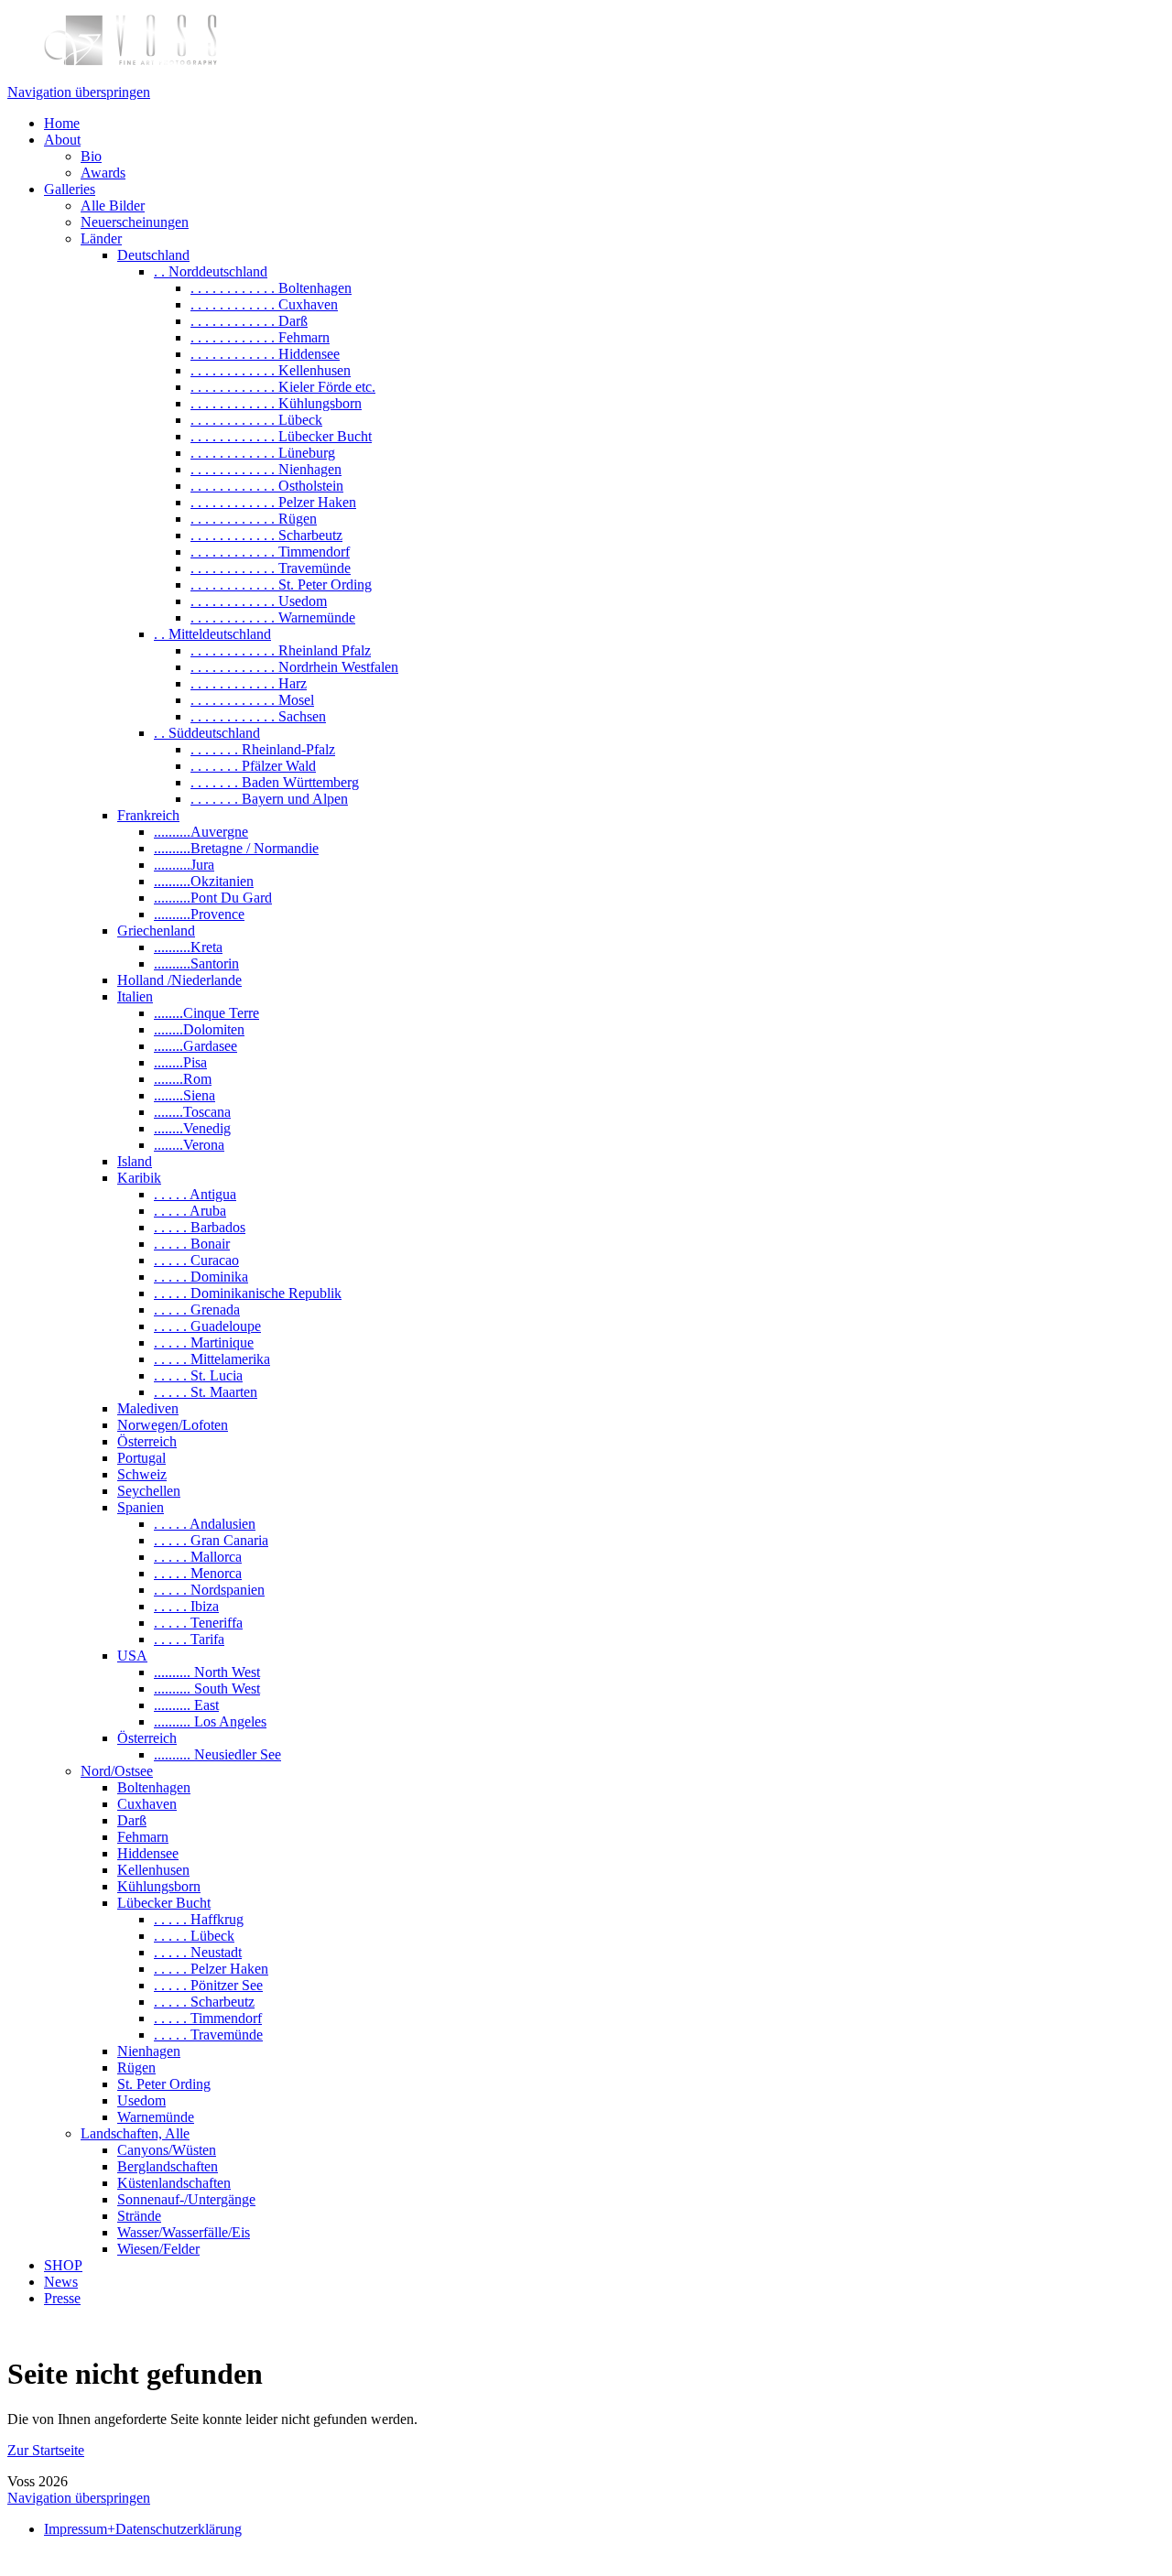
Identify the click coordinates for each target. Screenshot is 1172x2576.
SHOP (63, 2265)
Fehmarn (143, 1837)
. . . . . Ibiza (186, 1606)
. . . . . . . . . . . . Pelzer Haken (273, 502)
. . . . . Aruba (190, 1211)
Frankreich (148, 815)
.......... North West (207, 1672)
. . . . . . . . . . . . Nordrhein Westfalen (294, 667)
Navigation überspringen (79, 92)
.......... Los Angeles (210, 1721)
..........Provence (199, 914)
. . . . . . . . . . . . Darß (249, 321)
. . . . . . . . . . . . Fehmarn (260, 337)
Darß (132, 1820)
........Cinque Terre (206, 1013)
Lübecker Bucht (164, 1903)
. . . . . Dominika (201, 1277)
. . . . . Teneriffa (198, 1623)
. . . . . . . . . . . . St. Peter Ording (281, 584)
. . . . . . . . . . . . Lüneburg (263, 453)
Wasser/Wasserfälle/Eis (184, 2232)
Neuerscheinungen (135, 222)
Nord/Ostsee (117, 1771)
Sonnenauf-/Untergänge (186, 2199)
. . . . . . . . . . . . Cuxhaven (264, 304)
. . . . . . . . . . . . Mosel (252, 700)
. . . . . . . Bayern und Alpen (269, 799)
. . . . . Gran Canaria (211, 1540)
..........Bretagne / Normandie (236, 848)
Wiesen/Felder (158, 2249)
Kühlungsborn (159, 1886)
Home (62, 123)
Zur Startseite (46, 2450)
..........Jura (184, 865)
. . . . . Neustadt (198, 1952)
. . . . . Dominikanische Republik (248, 1293)
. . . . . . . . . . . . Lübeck (256, 420)
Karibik (139, 1178)
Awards (103, 173)
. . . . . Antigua (195, 1194)
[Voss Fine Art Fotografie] (130, 61)
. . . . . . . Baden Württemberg (275, 782)
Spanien (141, 1507)
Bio (91, 156)
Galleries (70, 189)
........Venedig (192, 1128)
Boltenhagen (154, 1787)
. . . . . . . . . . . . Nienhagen (266, 469)
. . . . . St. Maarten (206, 1392)
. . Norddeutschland (211, 271)
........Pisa (180, 1062)
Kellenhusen (153, 1870)
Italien (135, 996)
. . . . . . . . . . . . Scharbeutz (266, 535)
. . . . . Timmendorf (208, 2018)
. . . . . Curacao (196, 1260)
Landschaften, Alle (135, 2133)
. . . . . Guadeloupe (207, 1326)
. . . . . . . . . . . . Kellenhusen (271, 370)
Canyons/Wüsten (167, 2150)
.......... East (186, 1705)
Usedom (141, 2100)
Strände (139, 2216)
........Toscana (192, 1112)
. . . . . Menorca (198, 1573)
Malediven (148, 1408)
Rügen (136, 2067)
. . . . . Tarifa (189, 1639)
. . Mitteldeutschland (212, 634)
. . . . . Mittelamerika (212, 1359)
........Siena (184, 1095)
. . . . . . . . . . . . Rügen (254, 519)
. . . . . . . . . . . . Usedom (259, 601)
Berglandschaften (168, 2166)
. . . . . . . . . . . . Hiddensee (265, 354)
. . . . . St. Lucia (198, 1375)
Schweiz (142, 1474)
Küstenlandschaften (174, 2183)
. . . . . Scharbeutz (204, 2002)
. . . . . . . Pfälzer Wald (253, 766)
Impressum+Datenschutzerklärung (143, 2529)
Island (135, 1161)
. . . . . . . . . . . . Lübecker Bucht (281, 436)
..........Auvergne (201, 832)
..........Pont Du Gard (213, 898)
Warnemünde (156, 2117)
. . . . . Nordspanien (209, 1590)
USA (132, 1656)
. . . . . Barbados (200, 1227)
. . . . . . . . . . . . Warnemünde (273, 617)
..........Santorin (196, 963)
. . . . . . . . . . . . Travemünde (271, 568)
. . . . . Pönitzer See (208, 1985)
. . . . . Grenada (197, 1310)
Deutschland (153, 255)
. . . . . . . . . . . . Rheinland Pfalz (281, 650)
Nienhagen (149, 2051)
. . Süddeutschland (207, 733)
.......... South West (207, 1688)
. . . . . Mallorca (198, 1557)
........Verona (189, 1145)
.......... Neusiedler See (217, 1754)
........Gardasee (195, 1046)
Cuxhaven (147, 1804)
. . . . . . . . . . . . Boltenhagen (271, 288)
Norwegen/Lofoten (173, 1425)
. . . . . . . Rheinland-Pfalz (263, 749)
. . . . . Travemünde (208, 2035)
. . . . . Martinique (204, 1342)
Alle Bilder (113, 206)
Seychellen (149, 1491)
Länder (101, 238)
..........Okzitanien (204, 881)
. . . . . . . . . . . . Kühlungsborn (276, 403)
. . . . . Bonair (192, 1244)
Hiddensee (148, 1853)
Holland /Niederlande (179, 980)
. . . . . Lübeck (194, 1936)
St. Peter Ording (164, 2084)
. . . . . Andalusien (205, 1524)
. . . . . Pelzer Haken (211, 1969)
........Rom (183, 1079)
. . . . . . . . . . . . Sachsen (258, 716)
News (61, 2282)
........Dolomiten (199, 1029)
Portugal (141, 1458)
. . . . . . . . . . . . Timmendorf (270, 552)
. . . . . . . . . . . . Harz (249, 683)
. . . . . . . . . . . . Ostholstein (267, 486)
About (62, 140)
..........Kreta (188, 947)
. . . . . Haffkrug (199, 1919)
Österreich (147, 1441)
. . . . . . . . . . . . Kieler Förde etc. (283, 387)
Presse (62, 2298)
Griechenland (156, 931)
